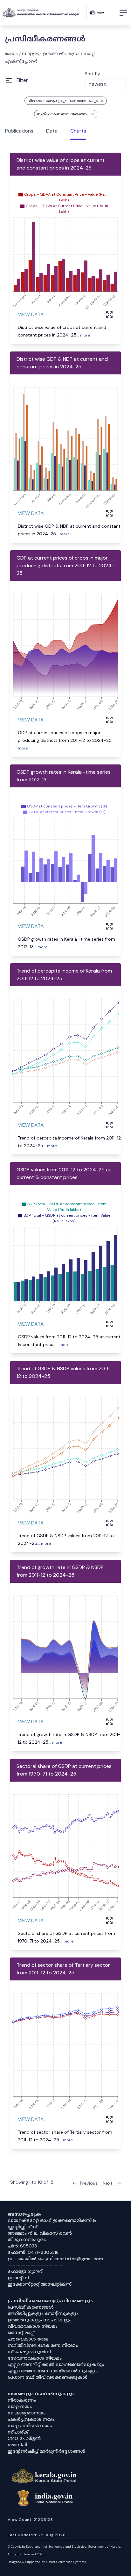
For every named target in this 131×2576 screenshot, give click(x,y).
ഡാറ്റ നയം (20, 2406)
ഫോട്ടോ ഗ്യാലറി (25, 2271)
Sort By (92, 74)
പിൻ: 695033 (22, 2246)
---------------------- (36, 2265)
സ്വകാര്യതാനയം (27, 2413)
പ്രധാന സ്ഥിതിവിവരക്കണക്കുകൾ (48, 2377)
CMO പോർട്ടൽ (24, 2438)
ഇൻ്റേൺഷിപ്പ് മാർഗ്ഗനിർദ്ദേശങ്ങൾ (46, 2451)
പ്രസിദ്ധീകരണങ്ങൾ (31, 2307)
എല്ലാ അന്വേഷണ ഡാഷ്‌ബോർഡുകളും (53, 2371)
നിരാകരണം (22, 2400)
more (85, 335)
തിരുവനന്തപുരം (27, 2240)
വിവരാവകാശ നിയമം (33, 2326)
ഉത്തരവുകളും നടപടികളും (39, 2320)
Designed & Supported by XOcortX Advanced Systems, (47, 2562)
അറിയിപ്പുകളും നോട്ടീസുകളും (43, 2313)
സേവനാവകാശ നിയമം (35, 2358)
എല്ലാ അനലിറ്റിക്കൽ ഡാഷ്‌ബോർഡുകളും (56, 2364)
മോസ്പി (17, 2445)
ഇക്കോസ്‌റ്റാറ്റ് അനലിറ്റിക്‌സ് (40, 2284)
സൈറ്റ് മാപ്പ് (21, 2333)
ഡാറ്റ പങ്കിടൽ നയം (30, 2426)
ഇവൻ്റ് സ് (18, 2278)
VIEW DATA (31, 314)
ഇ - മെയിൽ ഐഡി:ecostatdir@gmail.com (55, 2259)
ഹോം (11, 54)
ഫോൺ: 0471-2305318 (33, 2252)
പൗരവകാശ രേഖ (28, 2339)
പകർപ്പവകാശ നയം (31, 2419)
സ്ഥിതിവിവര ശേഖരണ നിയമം (43, 2345)
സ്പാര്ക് (18, 2432)
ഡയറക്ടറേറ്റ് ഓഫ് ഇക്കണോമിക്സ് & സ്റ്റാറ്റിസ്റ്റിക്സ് (52, 2224)
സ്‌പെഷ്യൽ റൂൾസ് (29, 2352)
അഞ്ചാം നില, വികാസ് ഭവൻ (40, 2233)
